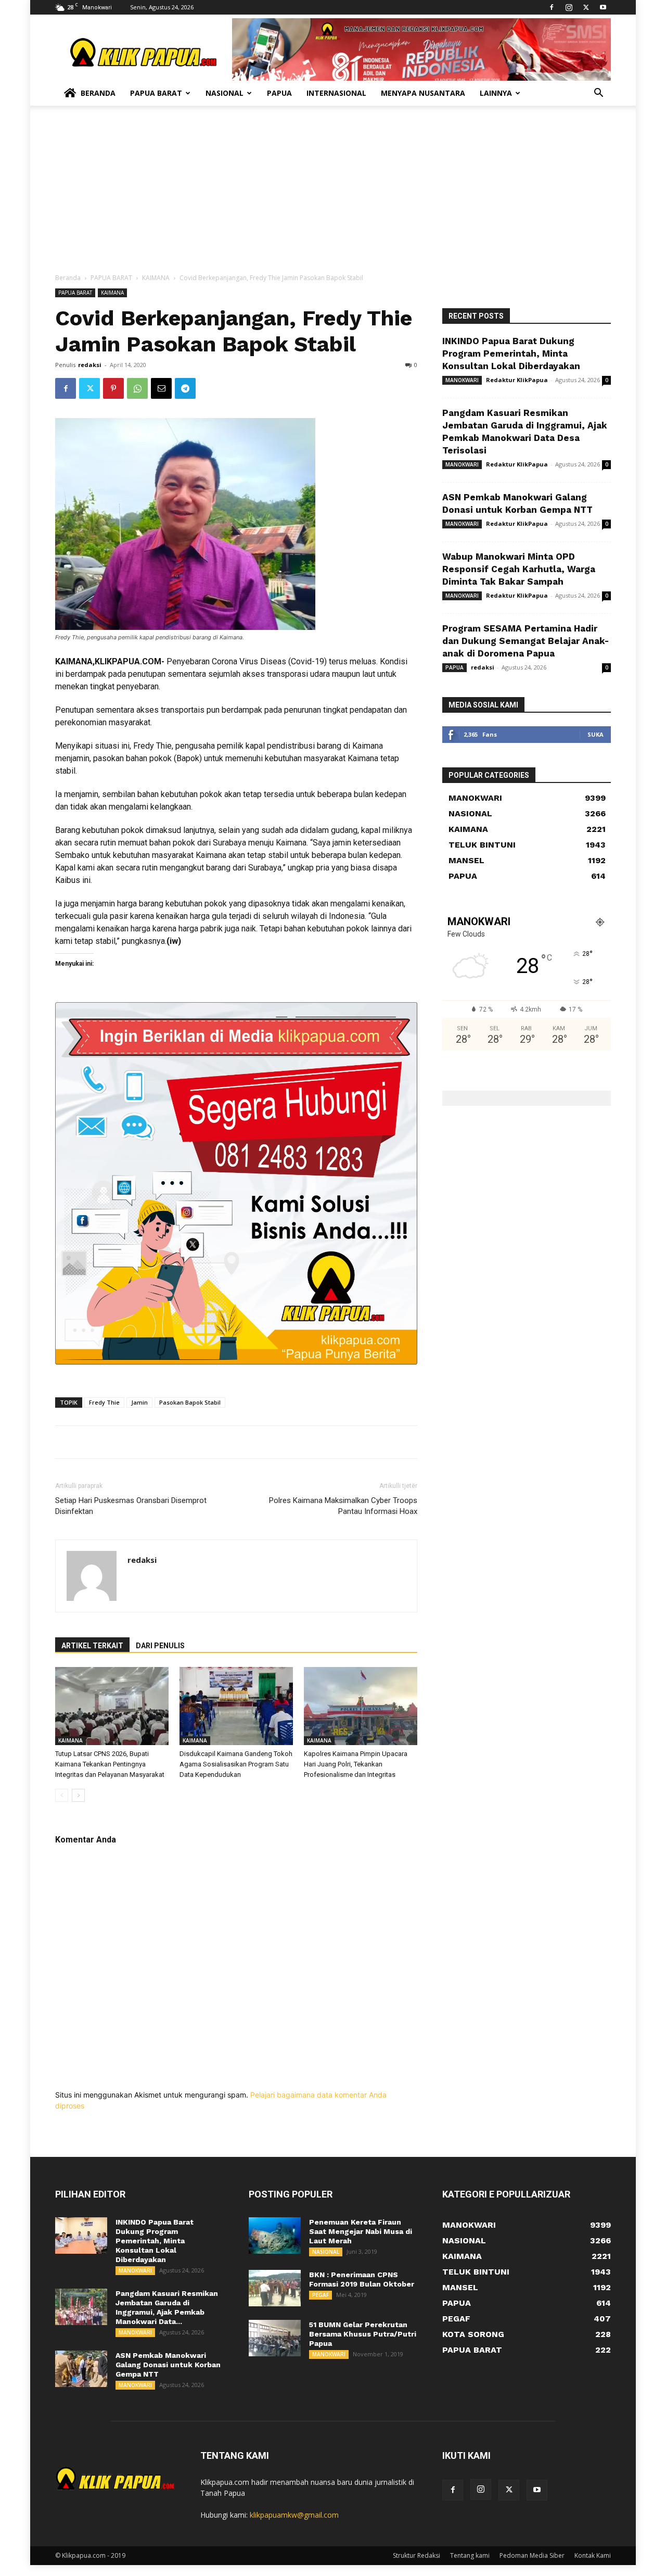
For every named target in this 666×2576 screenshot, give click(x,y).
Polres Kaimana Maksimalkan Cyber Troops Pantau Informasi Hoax (343, 1506)
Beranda (98, 93)
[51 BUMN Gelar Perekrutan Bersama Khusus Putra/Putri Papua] (275, 2338)
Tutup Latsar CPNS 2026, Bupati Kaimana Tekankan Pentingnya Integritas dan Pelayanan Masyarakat (110, 1764)
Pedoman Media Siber (532, 2555)
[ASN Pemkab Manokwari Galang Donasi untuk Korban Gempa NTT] (81, 2369)
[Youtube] (603, 7)
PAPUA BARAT (111, 278)
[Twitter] (586, 7)
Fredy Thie (104, 1402)
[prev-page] (62, 1795)
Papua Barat (156, 93)
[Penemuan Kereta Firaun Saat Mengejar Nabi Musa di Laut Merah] (275, 2236)
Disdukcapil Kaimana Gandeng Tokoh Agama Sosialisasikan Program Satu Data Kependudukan (236, 1764)
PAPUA (454, 667)
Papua (279, 93)
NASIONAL (326, 2252)
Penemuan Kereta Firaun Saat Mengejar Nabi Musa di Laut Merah (361, 2231)
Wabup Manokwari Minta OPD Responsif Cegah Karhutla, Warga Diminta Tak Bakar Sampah (519, 569)
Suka (595, 734)
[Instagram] (569, 7)
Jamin (139, 1402)
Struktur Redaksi (417, 2555)
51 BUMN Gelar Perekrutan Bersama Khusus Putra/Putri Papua (363, 2334)
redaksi (90, 365)
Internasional (336, 93)
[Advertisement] (333, 195)
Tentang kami (470, 2555)
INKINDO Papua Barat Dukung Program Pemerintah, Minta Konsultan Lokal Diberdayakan (511, 353)
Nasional (225, 93)
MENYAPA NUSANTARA (423, 93)
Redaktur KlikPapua (517, 380)
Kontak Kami (593, 2555)
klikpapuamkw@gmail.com (294, 2515)
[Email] (161, 388)
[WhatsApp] (137, 388)
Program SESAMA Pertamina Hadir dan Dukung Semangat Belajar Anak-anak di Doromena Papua (526, 641)
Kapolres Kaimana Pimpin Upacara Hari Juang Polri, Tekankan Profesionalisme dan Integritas (356, 1764)
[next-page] (78, 1795)
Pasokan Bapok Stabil (190, 1402)
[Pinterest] (113, 388)
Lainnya (496, 93)
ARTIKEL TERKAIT (92, 1646)
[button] (598, 94)
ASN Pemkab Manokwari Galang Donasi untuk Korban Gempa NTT (168, 2365)
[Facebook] (552, 7)
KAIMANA (156, 278)
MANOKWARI (462, 380)
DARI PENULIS (160, 1646)
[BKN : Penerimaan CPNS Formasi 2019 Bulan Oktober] (275, 2288)
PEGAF (321, 2295)
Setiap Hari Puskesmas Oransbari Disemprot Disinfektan (131, 1506)
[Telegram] (185, 388)
